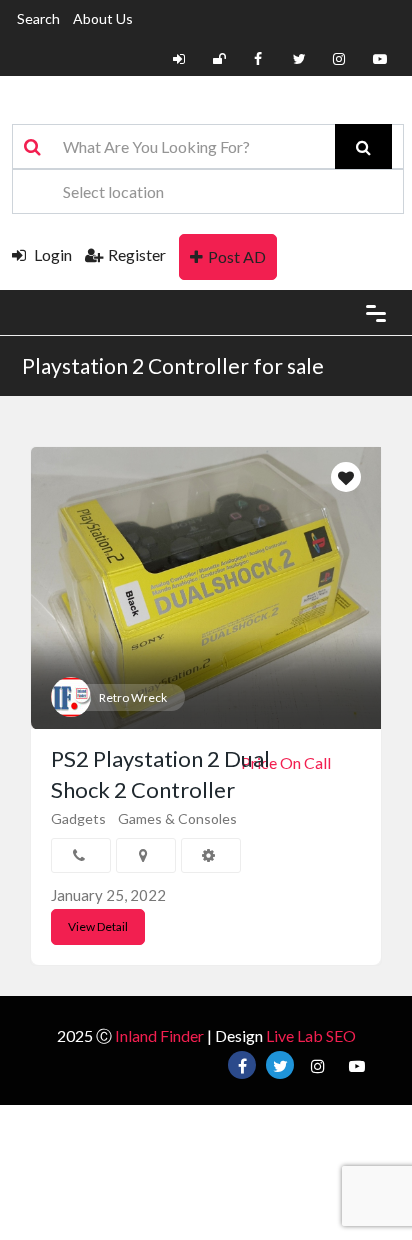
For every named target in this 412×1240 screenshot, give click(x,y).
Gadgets (78, 818)
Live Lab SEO (311, 1035)
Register (137, 254)
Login (51, 254)
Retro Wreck (133, 697)
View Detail (98, 926)
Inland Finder (159, 1035)
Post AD (237, 256)
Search (38, 18)
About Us (103, 18)
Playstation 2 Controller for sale (173, 365)
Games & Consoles (177, 818)
